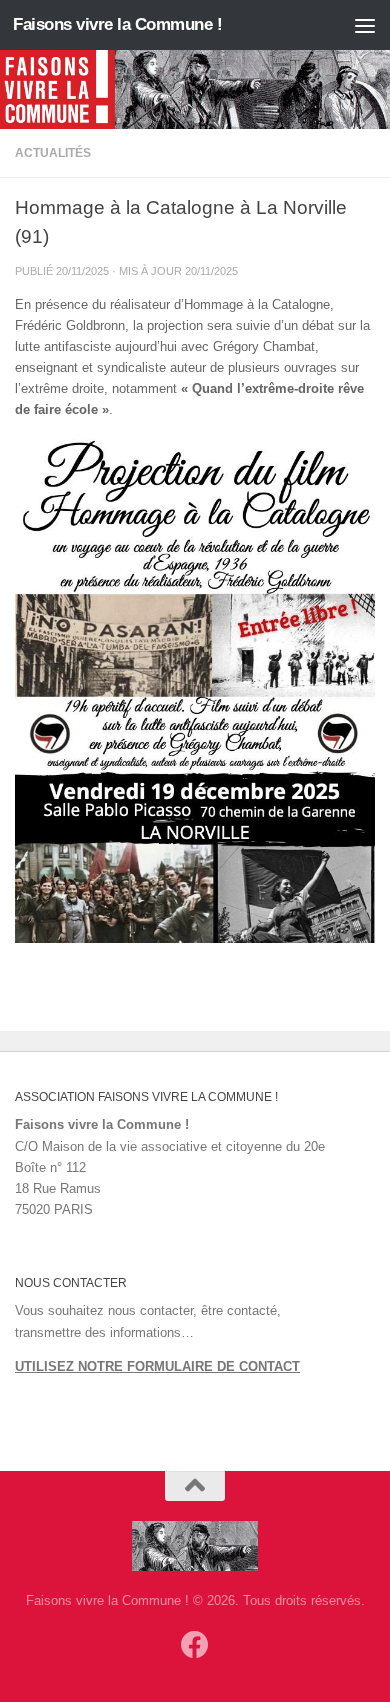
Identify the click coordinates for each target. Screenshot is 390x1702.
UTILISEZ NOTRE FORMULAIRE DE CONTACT (157, 1366)
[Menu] (365, 25)
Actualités (53, 153)
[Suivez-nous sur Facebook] (195, 1645)
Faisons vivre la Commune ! (117, 24)
